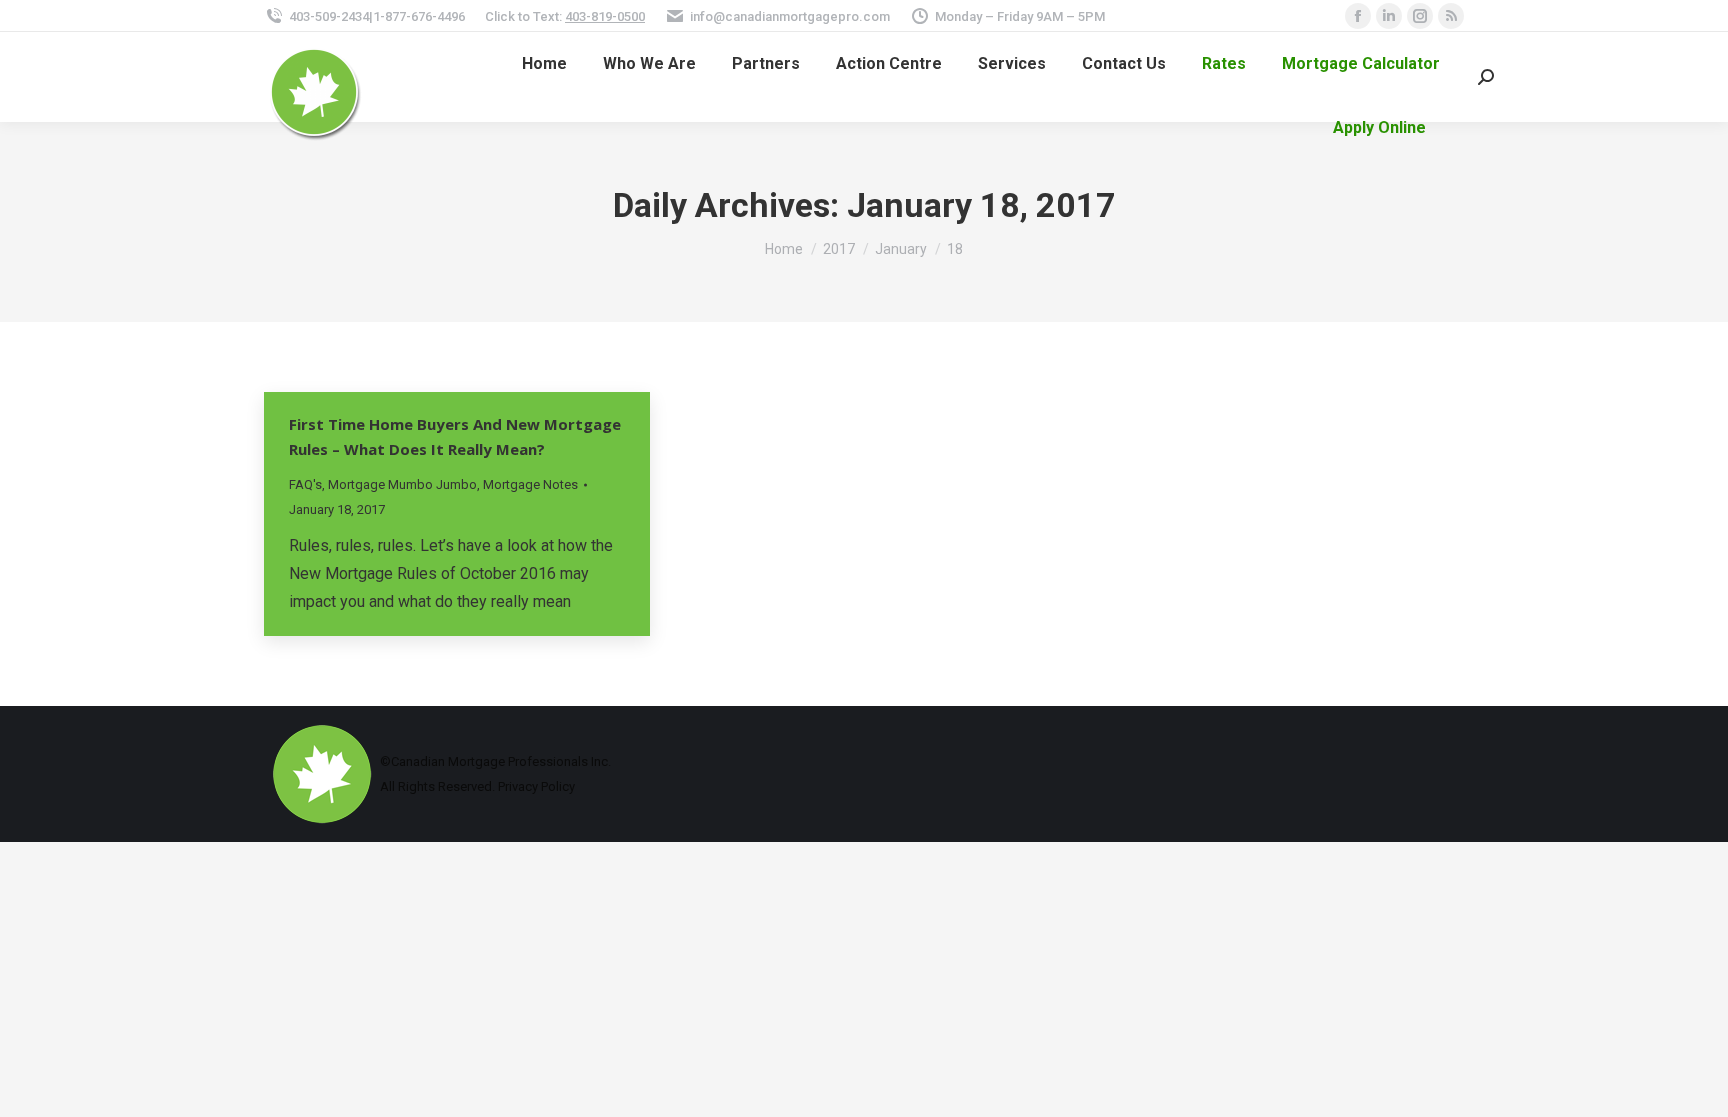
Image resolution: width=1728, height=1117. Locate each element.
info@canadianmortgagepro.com (790, 16)
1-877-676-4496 (419, 16)
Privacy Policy (536, 786)
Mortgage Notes (530, 484)
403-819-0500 (605, 16)
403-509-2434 (329, 16)
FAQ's (305, 484)
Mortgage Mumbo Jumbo (402, 484)
